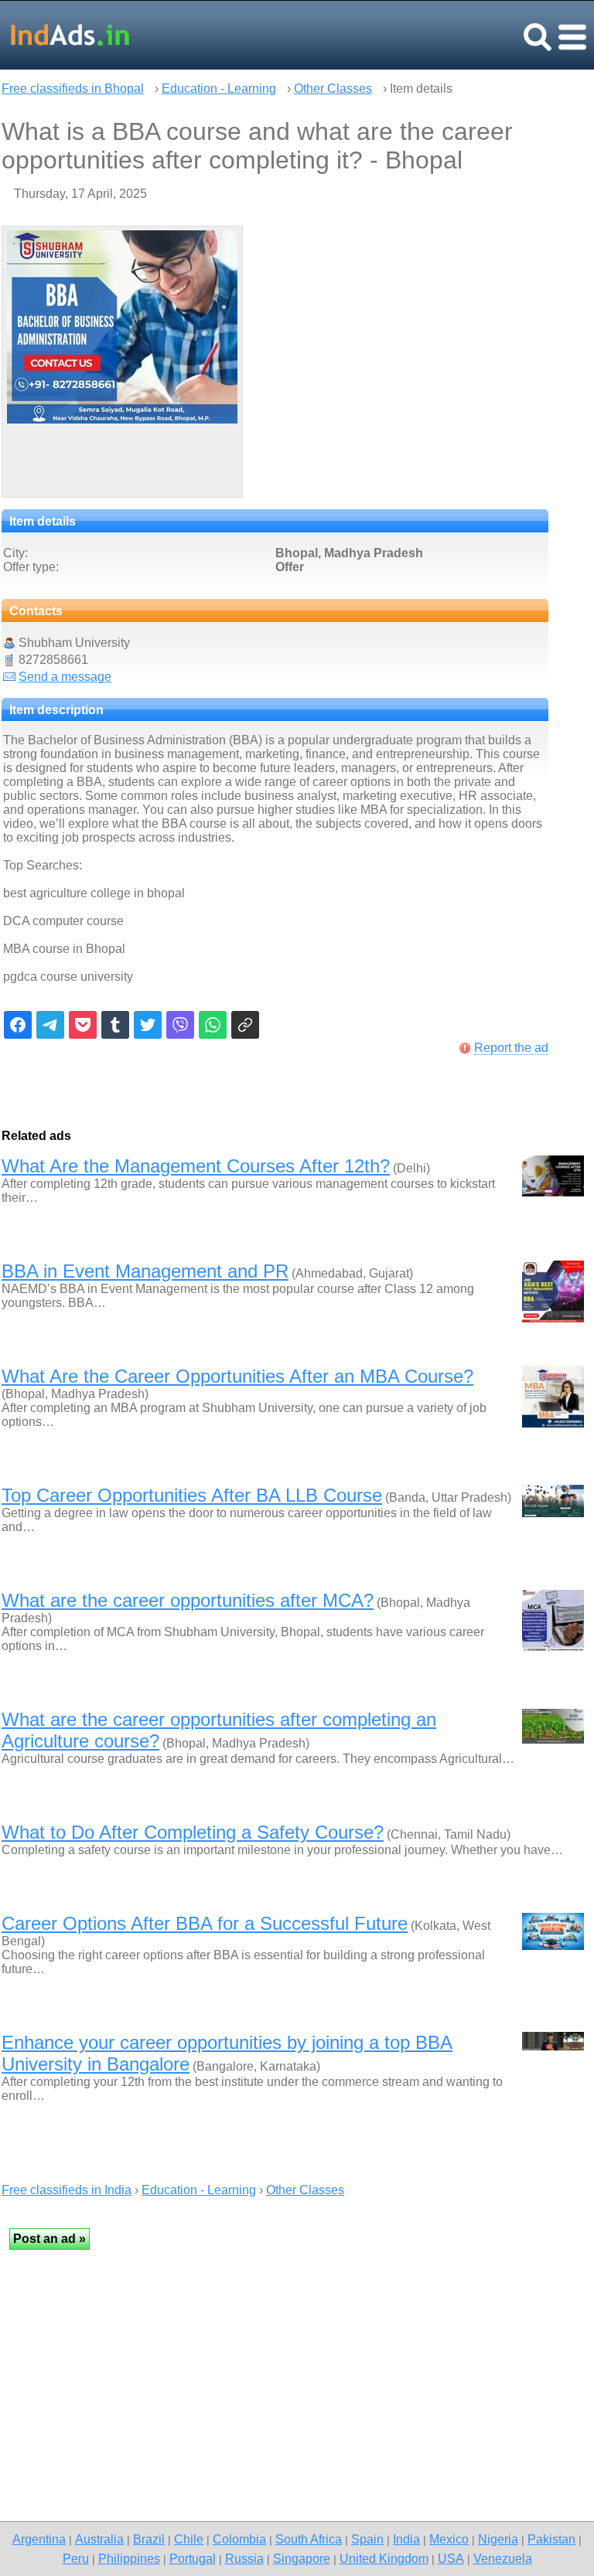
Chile (189, 2539)
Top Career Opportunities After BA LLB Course (192, 1495)
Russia (244, 2558)
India (406, 2539)
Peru (76, 2558)
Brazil (149, 2539)
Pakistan (551, 2539)
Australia (99, 2539)
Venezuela (503, 2558)
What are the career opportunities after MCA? (188, 1600)
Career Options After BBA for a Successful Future (205, 1923)
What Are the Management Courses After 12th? (196, 1166)
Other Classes (333, 88)
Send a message (65, 677)
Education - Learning (219, 88)
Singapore (302, 2558)
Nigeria (498, 2539)
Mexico (449, 2539)
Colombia (239, 2539)
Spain (367, 2539)
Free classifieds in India (67, 2190)
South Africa (309, 2539)
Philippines (129, 2558)
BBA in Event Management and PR (145, 1271)
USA (451, 2558)
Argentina (39, 2539)
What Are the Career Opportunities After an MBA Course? (237, 1376)
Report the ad (511, 1048)
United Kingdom (384, 2558)
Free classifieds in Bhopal (73, 88)
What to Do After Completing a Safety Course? (193, 1832)
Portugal (193, 2558)
